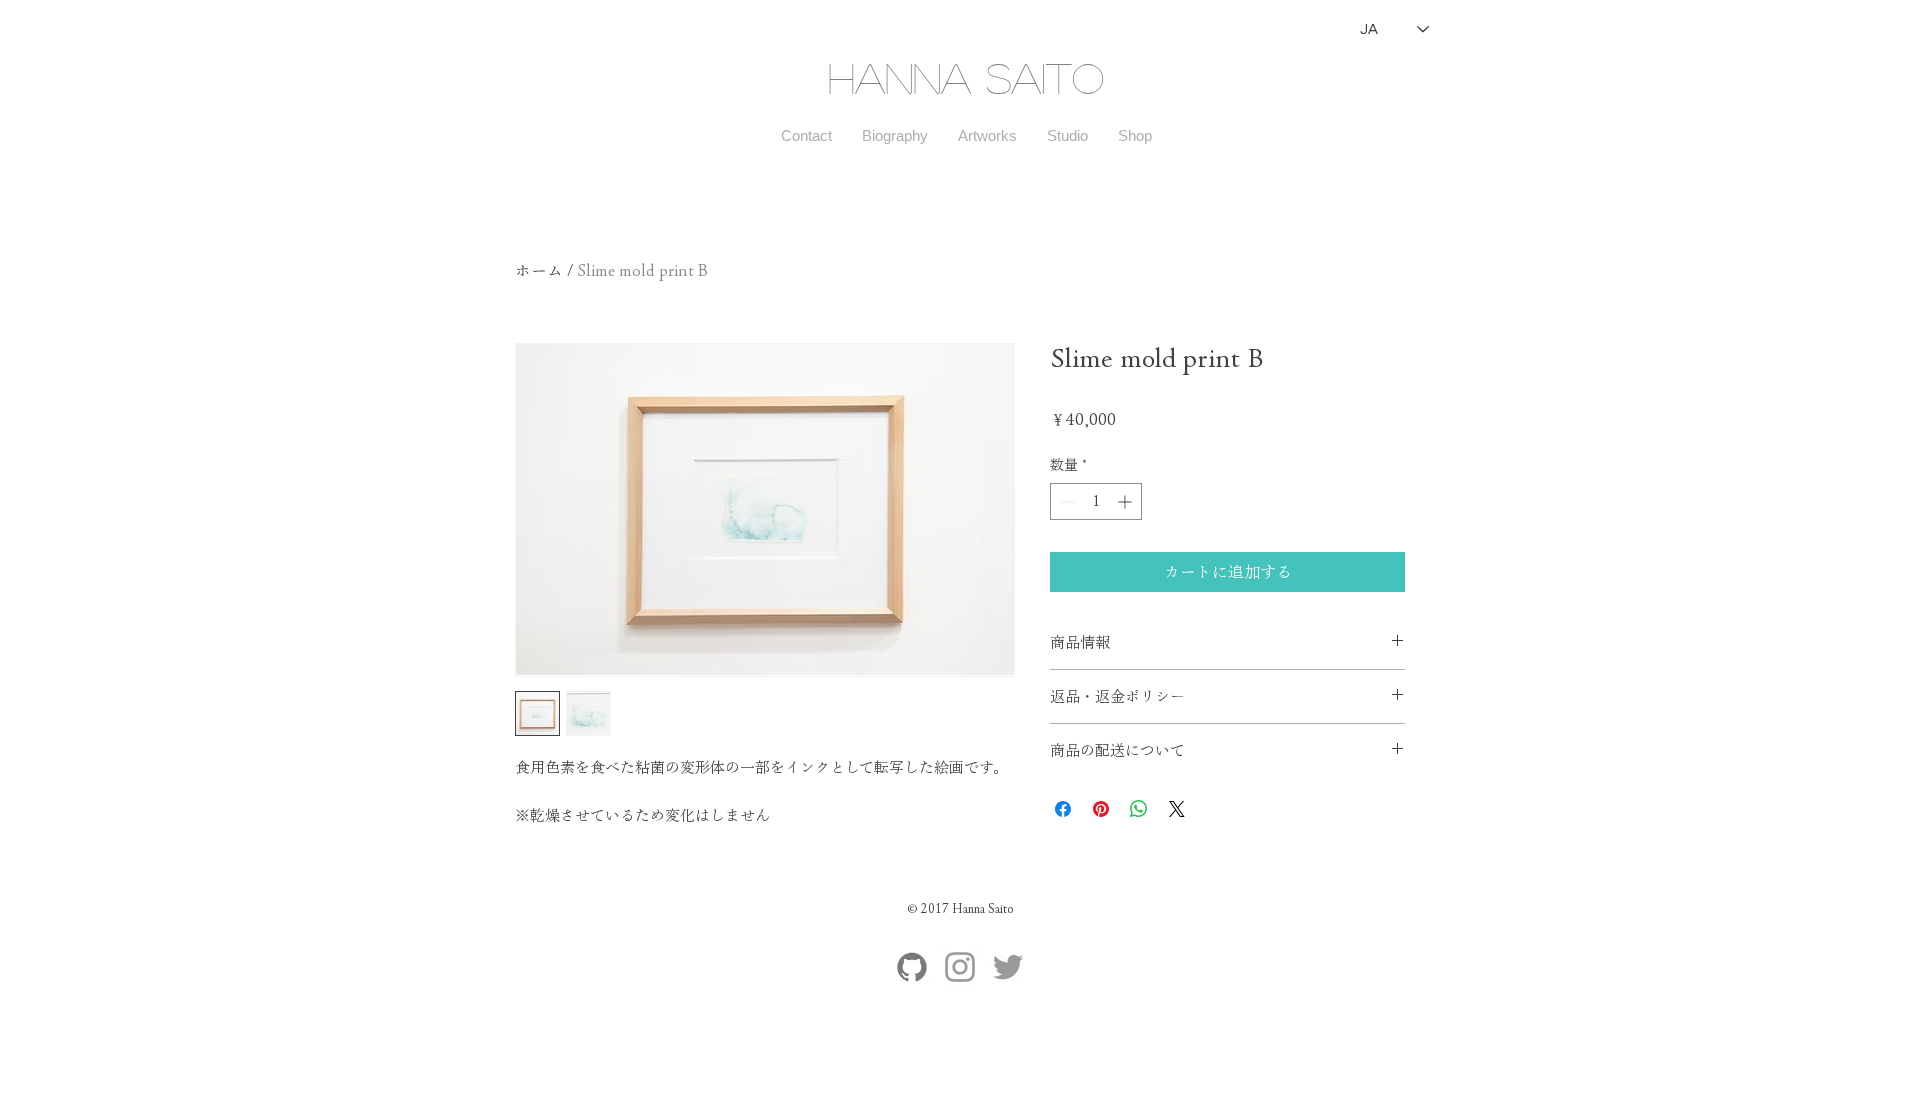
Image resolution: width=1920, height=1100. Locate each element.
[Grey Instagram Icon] (960, 967)
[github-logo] (912, 967)
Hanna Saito (966, 77)
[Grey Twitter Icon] (1008, 967)
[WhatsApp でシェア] (1139, 809)
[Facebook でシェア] (1063, 809)
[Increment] (1126, 501)
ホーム (539, 271)
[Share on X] (1177, 809)
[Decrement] (1065, 501)
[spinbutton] (1096, 501)
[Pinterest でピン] (1101, 809)
